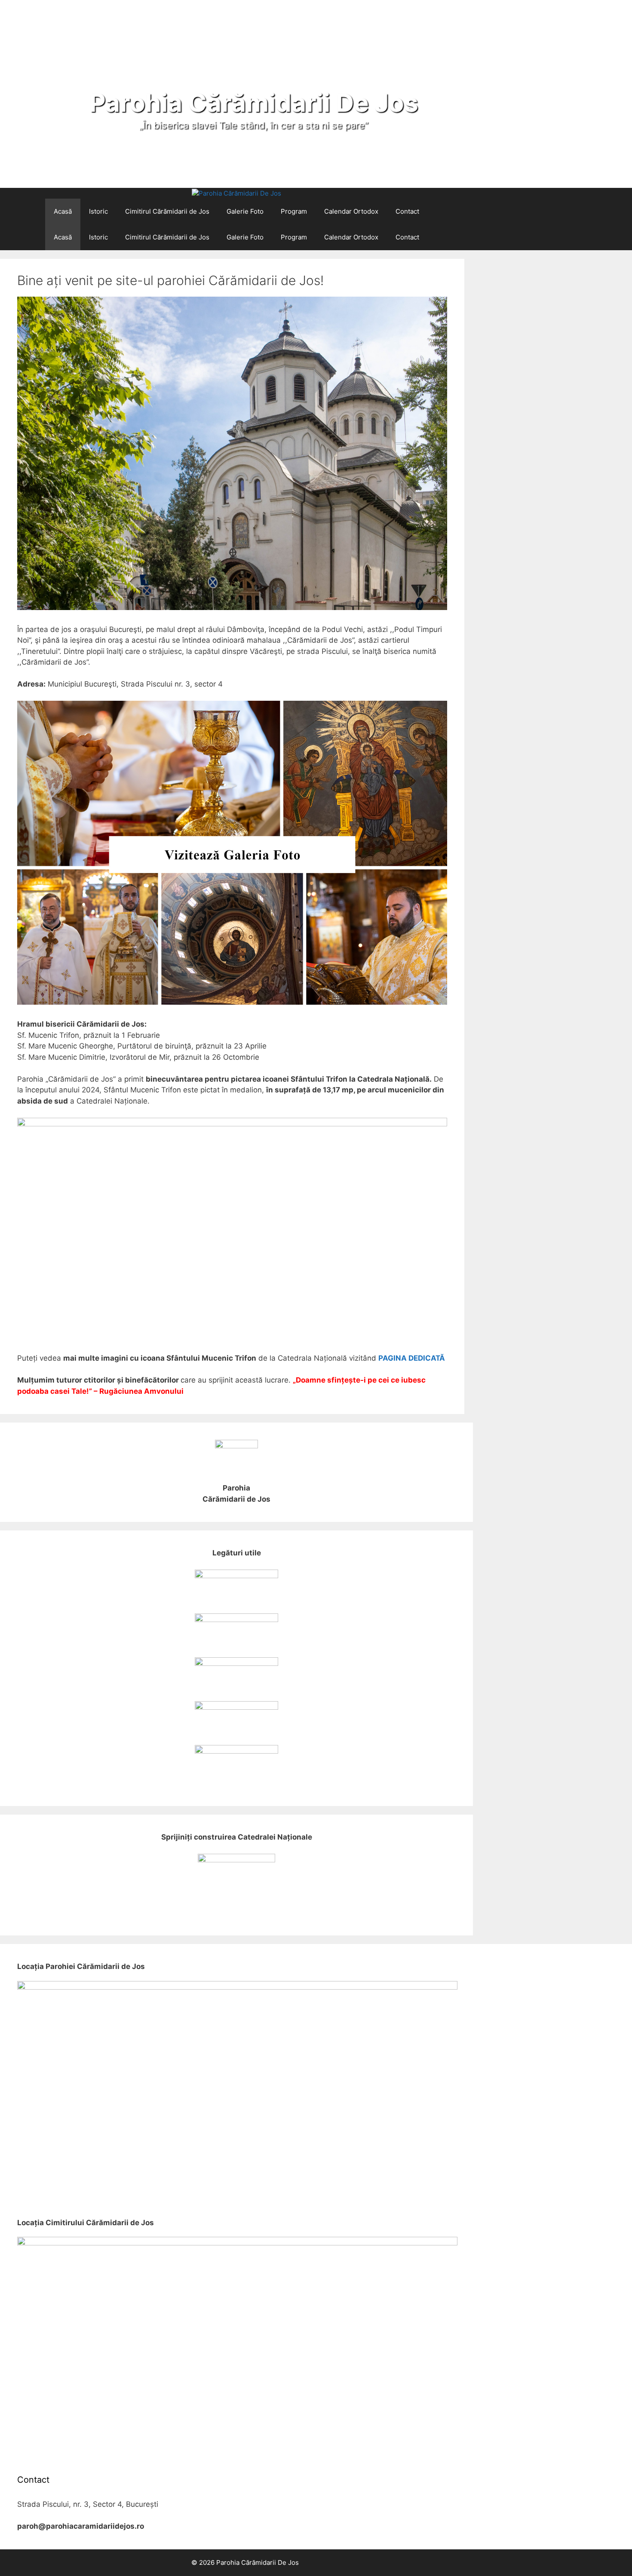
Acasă (63, 211)
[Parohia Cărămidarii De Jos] (236, 194)
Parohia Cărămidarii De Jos (254, 103)
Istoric (98, 211)
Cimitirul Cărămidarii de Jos (167, 211)
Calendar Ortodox (351, 211)
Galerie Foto (245, 211)
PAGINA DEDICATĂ (412, 1358)
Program (294, 211)
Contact (407, 211)
